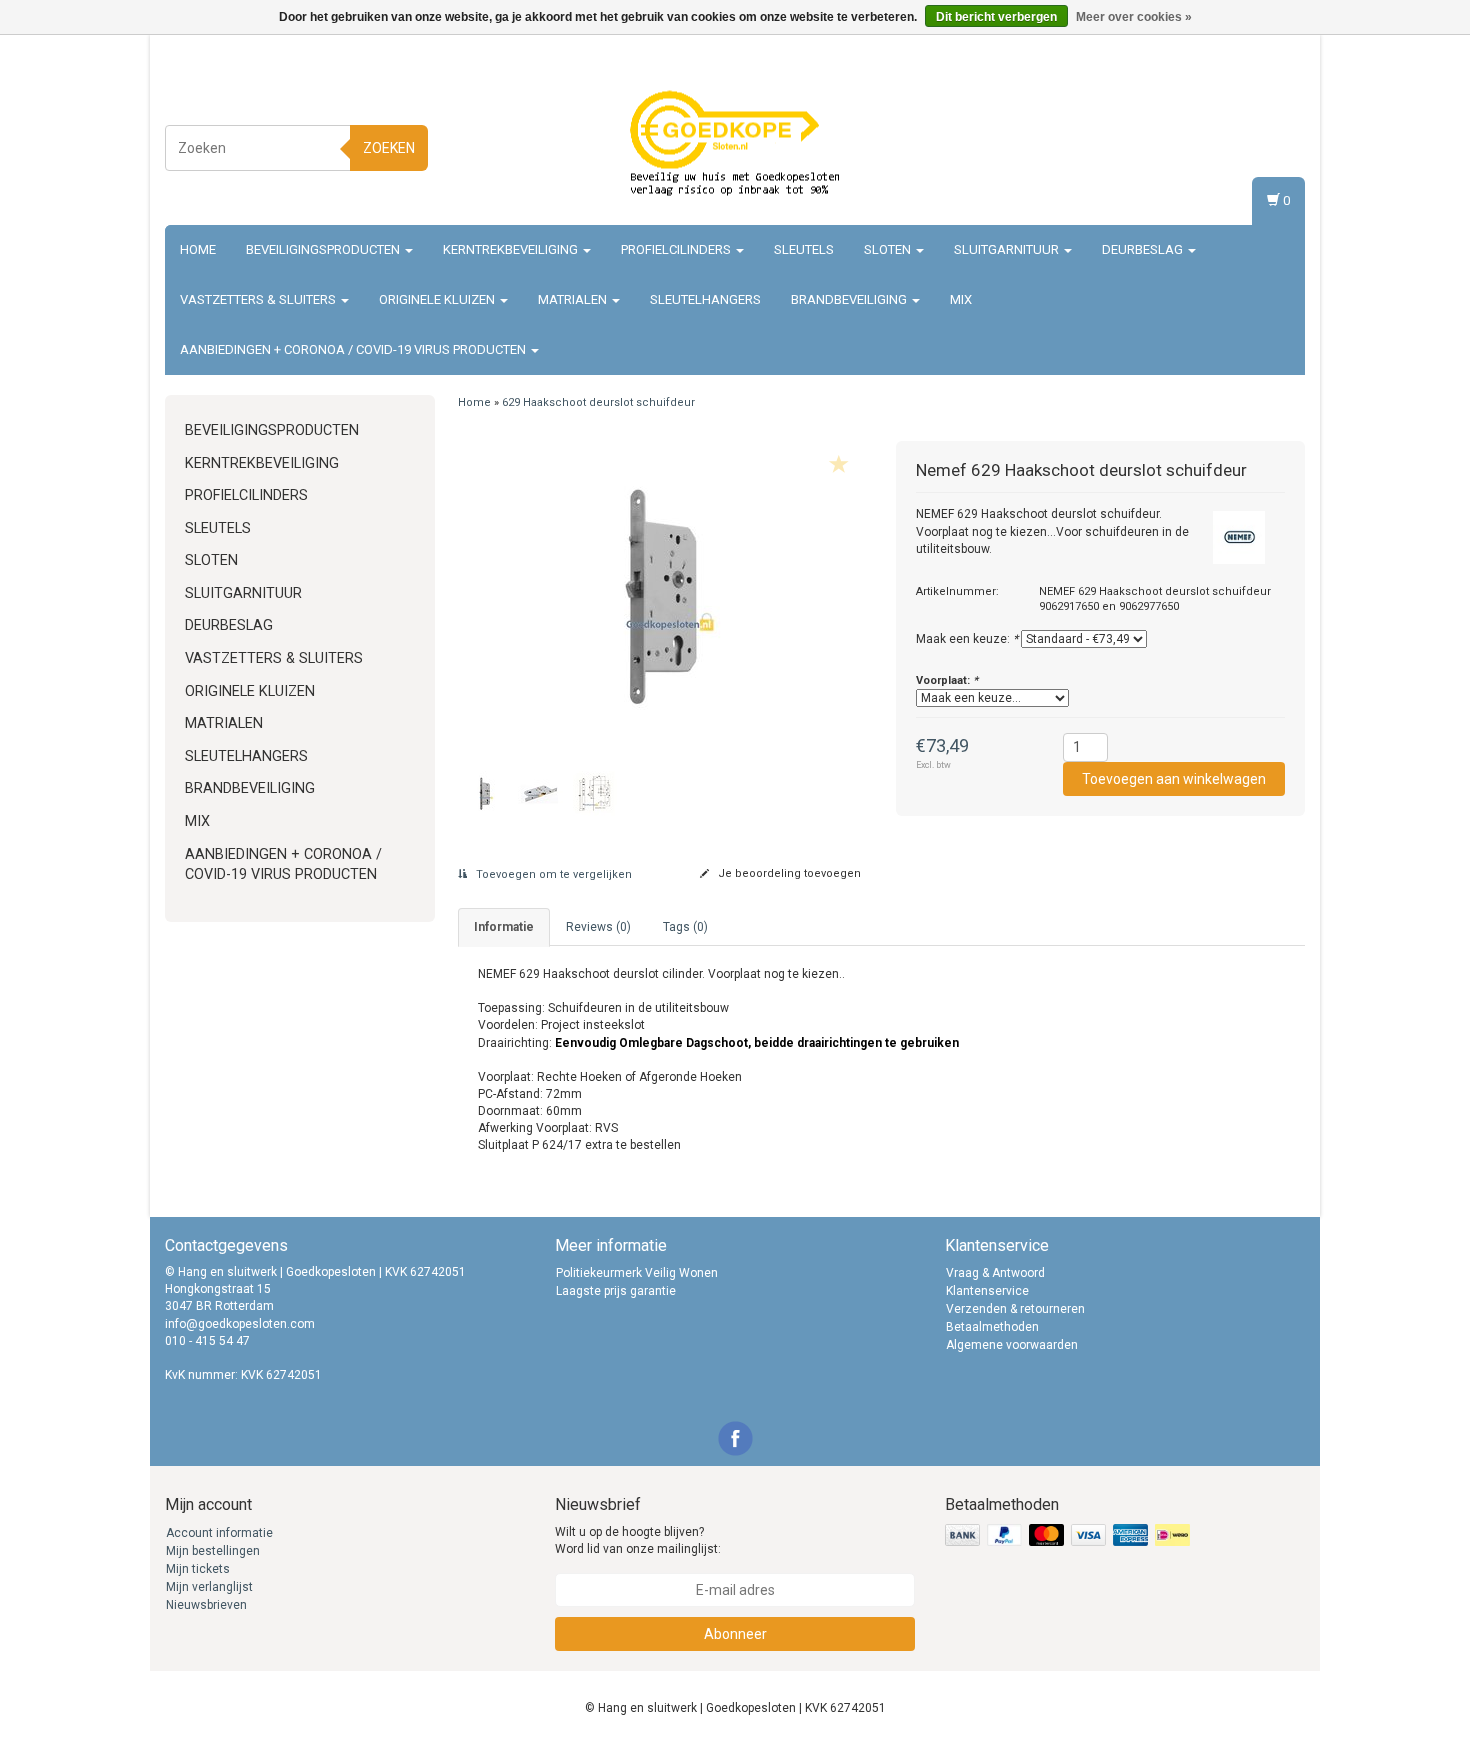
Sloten (889, 249)
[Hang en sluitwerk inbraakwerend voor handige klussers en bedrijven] (735, 145)
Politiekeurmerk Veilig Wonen (637, 1273)
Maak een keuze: (967, 639)
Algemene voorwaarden (1012, 1345)
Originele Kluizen (438, 299)
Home (198, 249)
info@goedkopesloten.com (240, 1324)
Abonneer (735, 1634)
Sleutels (804, 249)
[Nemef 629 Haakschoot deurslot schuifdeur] (662, 596)
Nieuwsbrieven (206, 1605)
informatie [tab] (504, 927)
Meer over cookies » (1134, 17)
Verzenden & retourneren (1015, 1309)
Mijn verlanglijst (209, 1587)
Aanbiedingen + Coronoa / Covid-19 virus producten (354, 349)
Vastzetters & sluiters (259, 299)
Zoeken (389, 148)
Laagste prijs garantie (616, 1291)
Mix (961, 299)
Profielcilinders (677, 249)
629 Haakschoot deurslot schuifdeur (598, 402)
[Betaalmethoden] (1069, 1536)
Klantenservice (987, 1291)
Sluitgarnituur (1008, 249)
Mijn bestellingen (213, 1551)
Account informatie (219, 1533)
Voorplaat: (947, 680)
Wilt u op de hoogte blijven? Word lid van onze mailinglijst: (638, 1540)
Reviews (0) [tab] (598, 927)
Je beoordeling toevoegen (788, 873)
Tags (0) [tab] (685, 927)
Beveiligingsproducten (324, 249)
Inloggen (1276, 125)
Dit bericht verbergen (996, 17)
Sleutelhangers (705, 299)
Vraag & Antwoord (995, 1273)
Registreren (1269, 144)
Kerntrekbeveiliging (512, 249)
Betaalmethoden (992, 1327)
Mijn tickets (198, 1569)
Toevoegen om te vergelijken (552, 874)
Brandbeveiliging (850, 299)
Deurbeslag (1144, 249)
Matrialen (574, 299)
